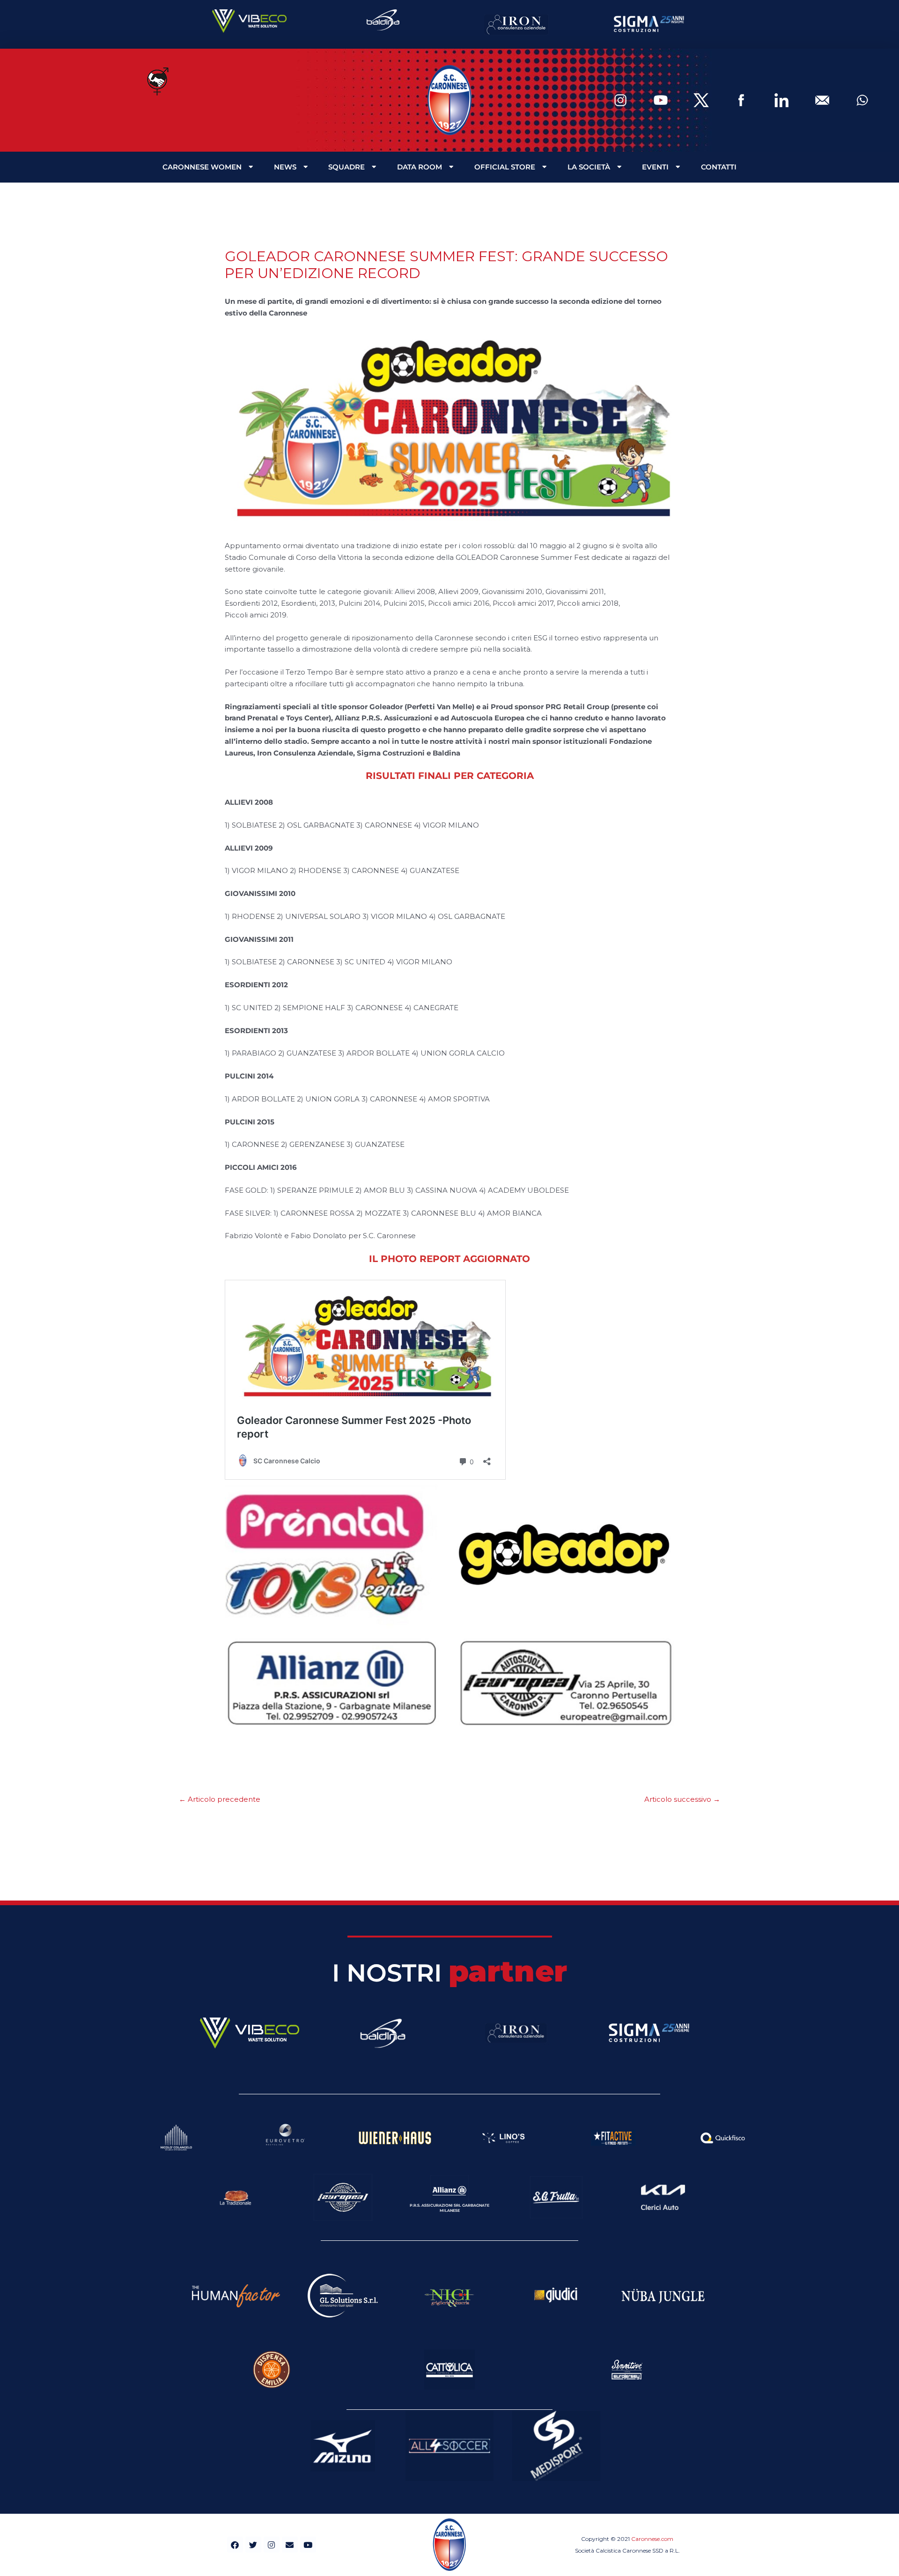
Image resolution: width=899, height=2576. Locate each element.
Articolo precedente (220, 1799)
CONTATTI (719, 167)
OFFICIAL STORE (505, 167)
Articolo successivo (682, 1799)
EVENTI (655, 167)
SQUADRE (346, 167)
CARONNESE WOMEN (202, 167)
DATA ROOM (420, 167)
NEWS (285, 167)
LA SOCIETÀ (589, 167)
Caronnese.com (652, 2539)
